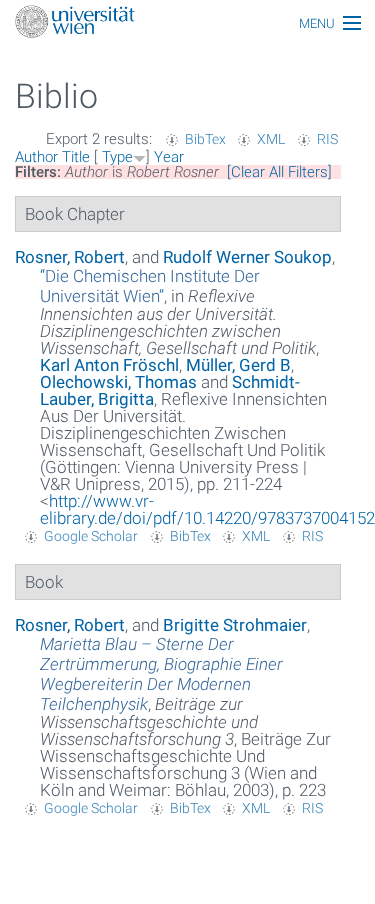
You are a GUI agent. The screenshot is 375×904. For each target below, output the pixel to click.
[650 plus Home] (187, 23)
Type (117, 157)
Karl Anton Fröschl (109, 365)
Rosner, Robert (70, 257)
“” (150, 286)
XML (271, 139)
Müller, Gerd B (238, 365)
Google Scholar (91, 536)
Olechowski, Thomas (118, 382)
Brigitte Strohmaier (235, 625)
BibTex (205, 139)
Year (169, 157)
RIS (327, 139)
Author (36, 157)
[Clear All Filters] (279, 172)
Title (76, 157)
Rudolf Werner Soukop (247, 257)
